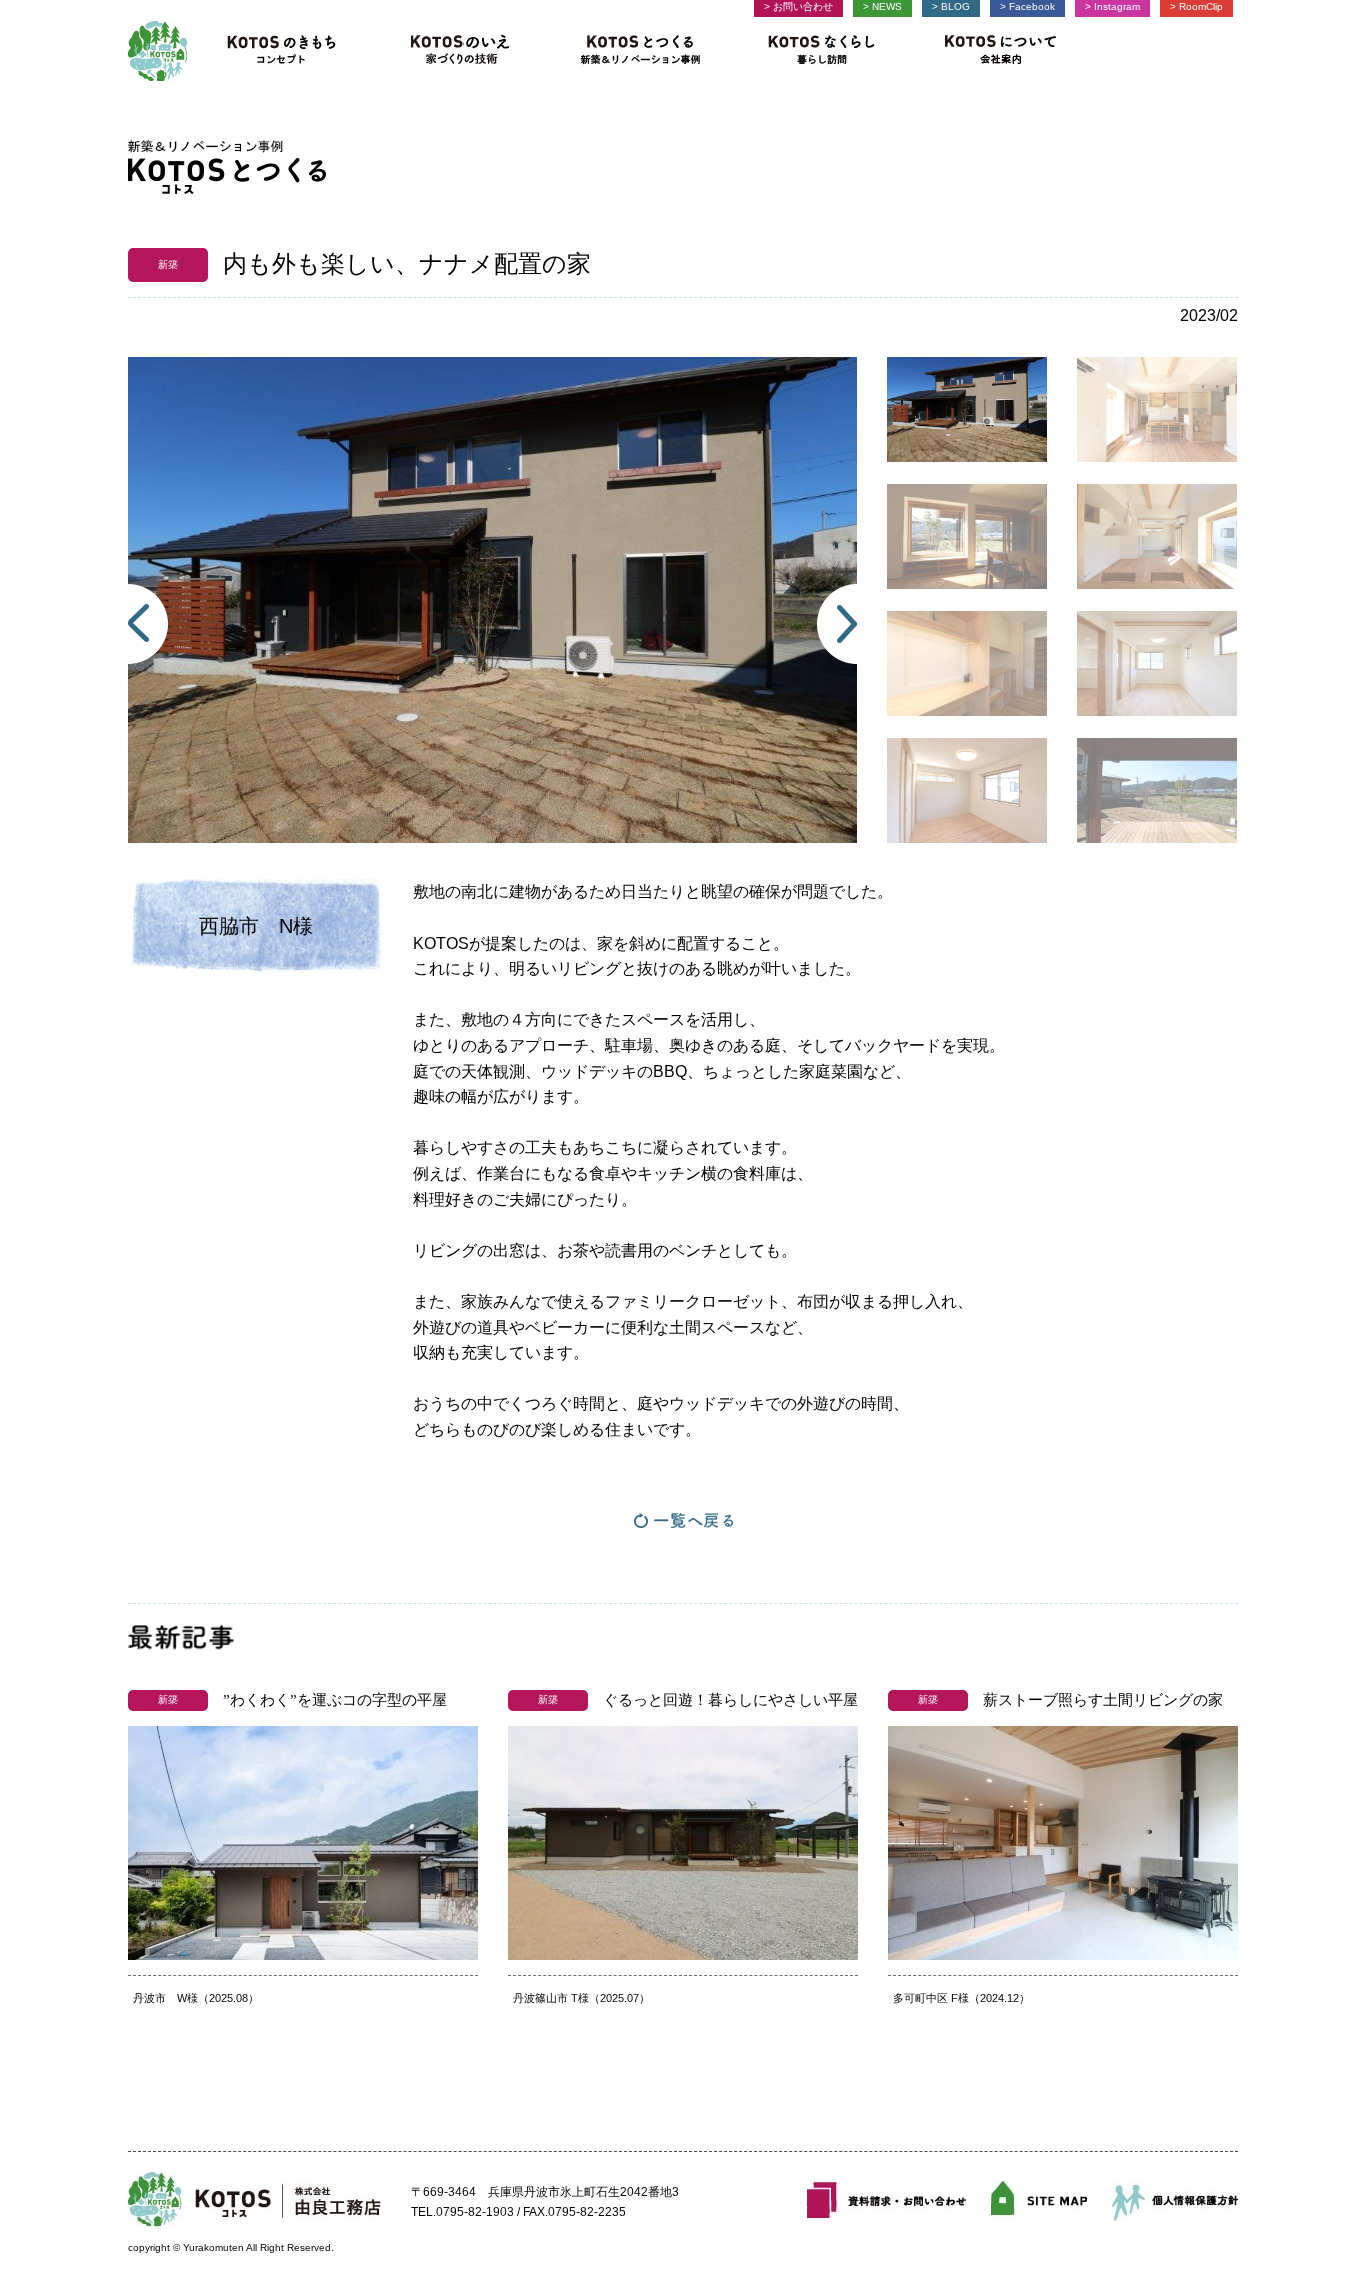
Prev (148, 624)
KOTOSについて (993, 51)
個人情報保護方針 (1175, 2200)
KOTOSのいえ (460, 51)
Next (837, 624)
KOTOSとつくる (641, 51)
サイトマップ (1039, 2200)
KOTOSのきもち (288, 51)
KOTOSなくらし (821, 51)
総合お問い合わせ (886, 2200)
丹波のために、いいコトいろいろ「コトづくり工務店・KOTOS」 (157, 51)
